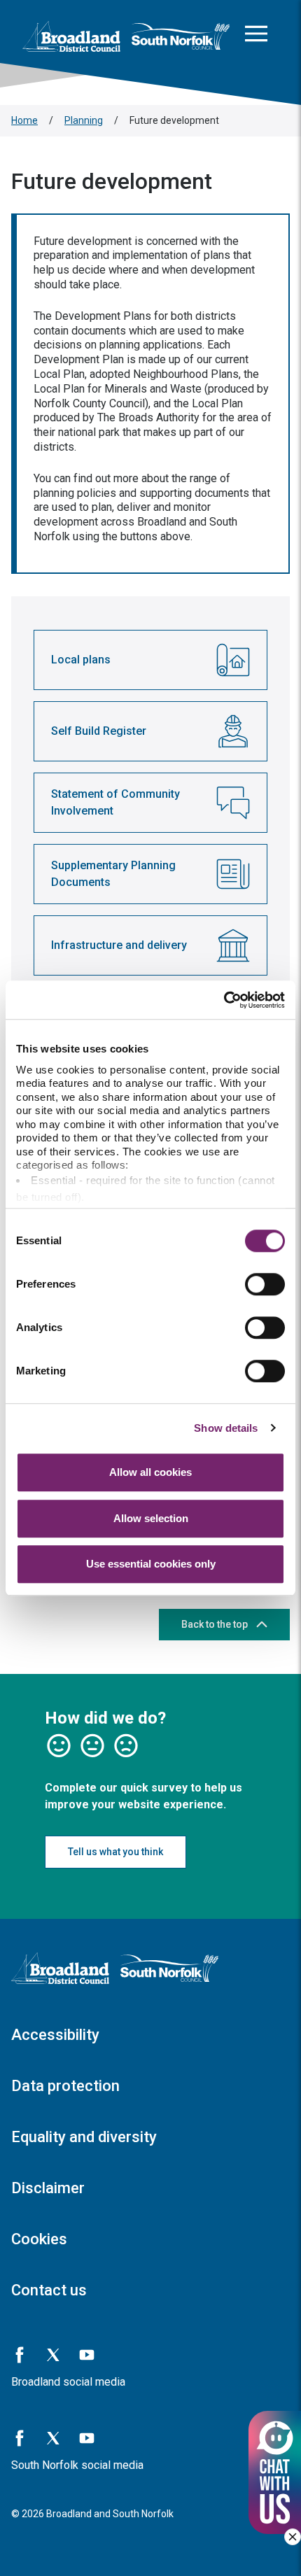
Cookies (39, 2239)
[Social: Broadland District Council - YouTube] (87, 2355)
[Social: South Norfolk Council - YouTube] (87, 2438)
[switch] (265, 1284)
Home (24, 120)
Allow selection (151, 1518)
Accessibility (55, 2035)
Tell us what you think (115, 1852)
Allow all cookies (150, 1472)
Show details (226, 1428)
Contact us (49, 2290)
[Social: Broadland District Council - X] (53, 2355)
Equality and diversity (84, 2137)
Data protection (65, 2086)
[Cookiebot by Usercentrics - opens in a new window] (224, 1000)
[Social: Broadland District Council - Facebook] (20, 2355)
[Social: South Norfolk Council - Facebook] (20, 2438)
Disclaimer (48, 2188)
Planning (84, 120)
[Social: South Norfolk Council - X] (53, 2438)
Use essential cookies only (151, 1564)
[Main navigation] (256, 36)
